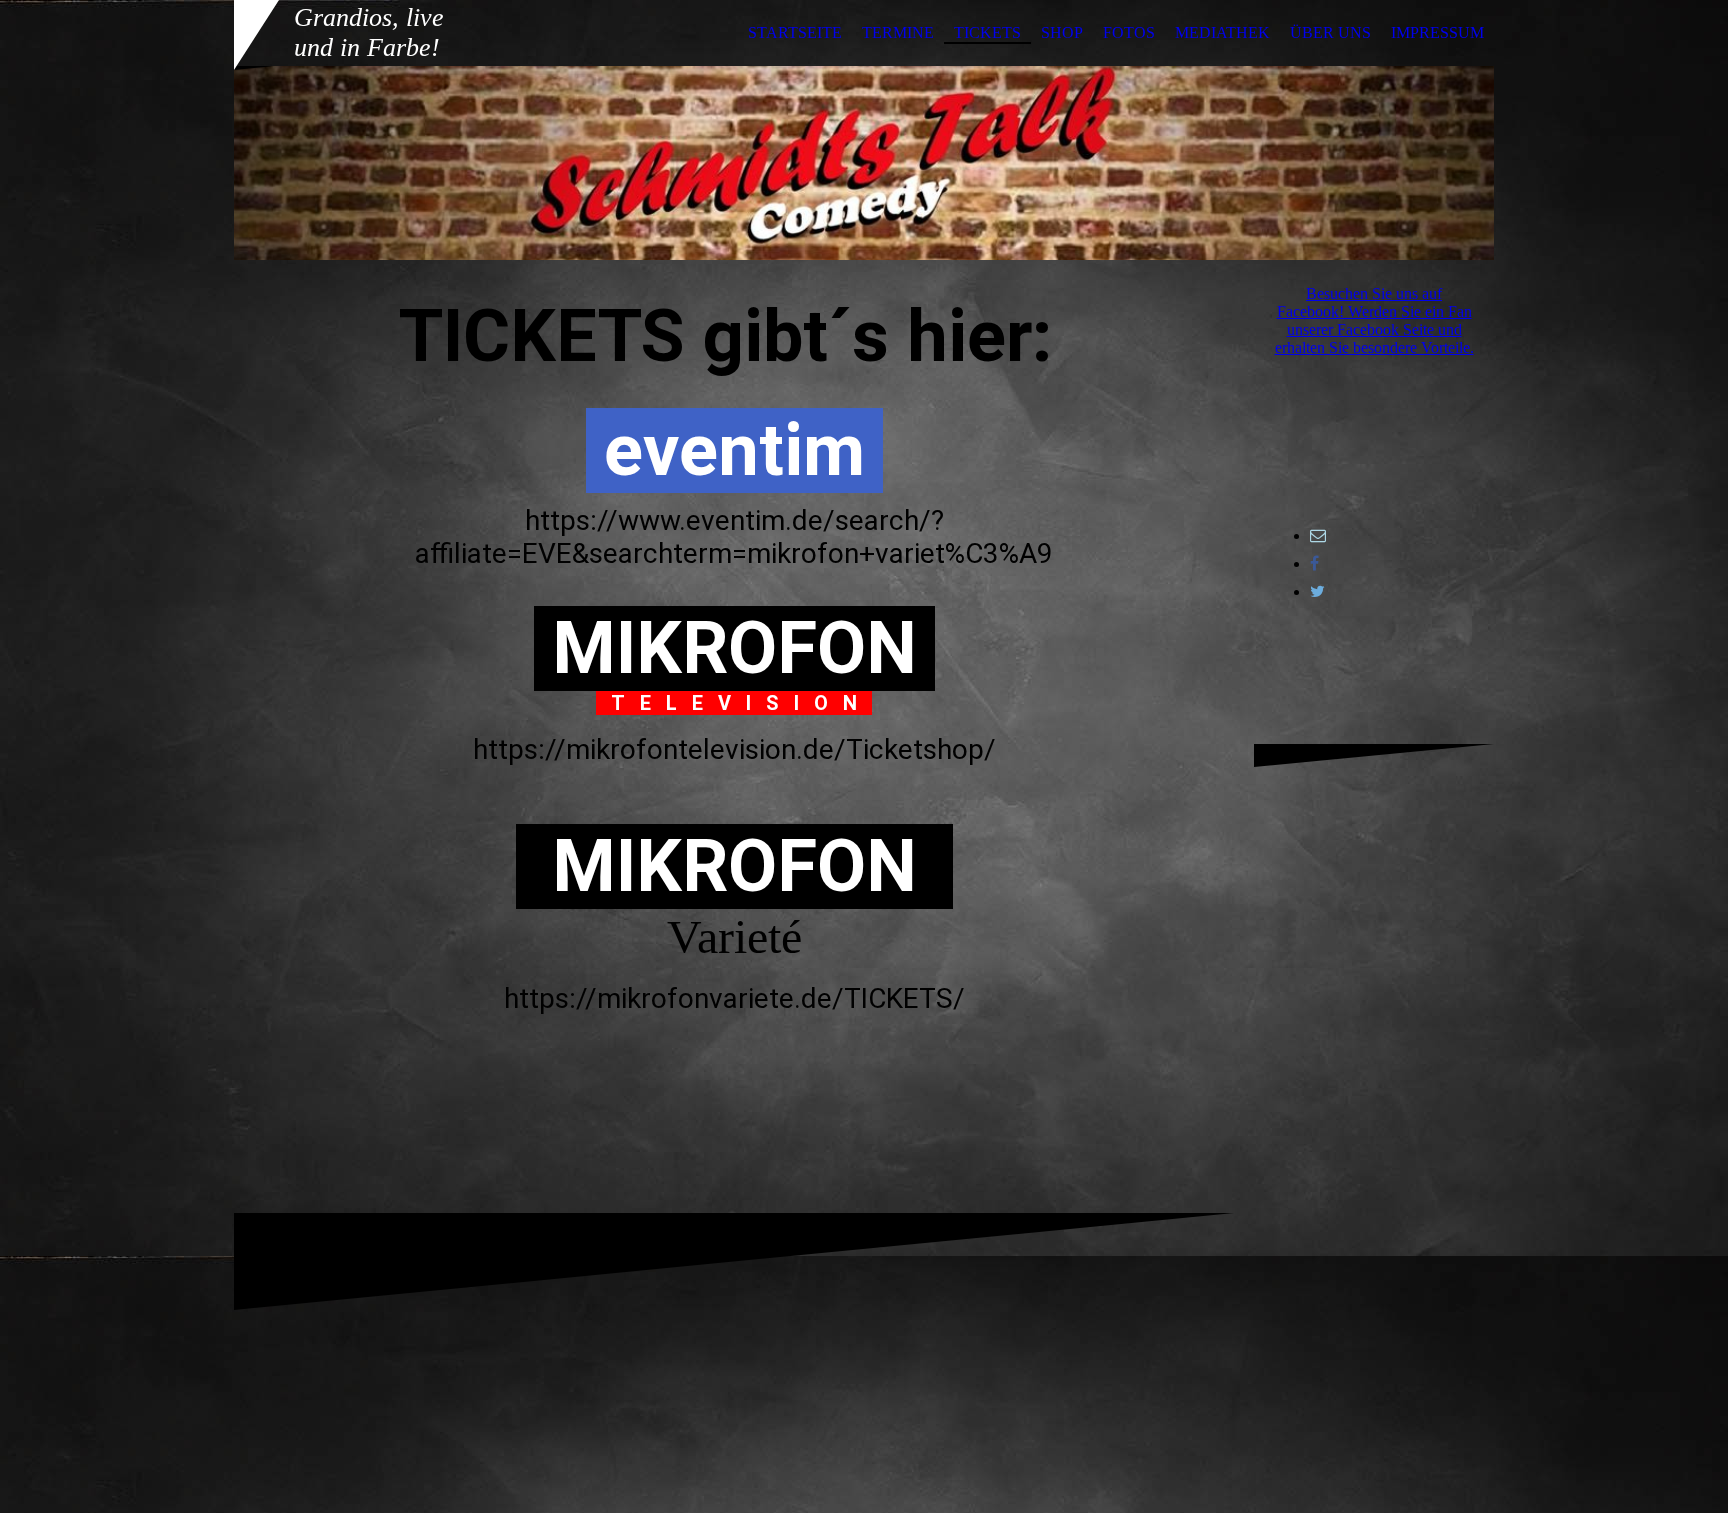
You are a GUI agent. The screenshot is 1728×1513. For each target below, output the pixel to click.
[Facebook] (1314, 563)
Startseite (795, 32)
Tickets (987, 32)
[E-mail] (1318, 535)
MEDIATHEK (1222, 32)
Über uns (1330, 32)
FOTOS (1129, 32)
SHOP (1062, 32)
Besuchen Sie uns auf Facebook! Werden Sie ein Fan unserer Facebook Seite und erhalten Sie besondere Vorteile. (1374, 320)
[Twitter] (1317, 591)
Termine (898, 32)
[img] (864, 163)
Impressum (1437, 32)
